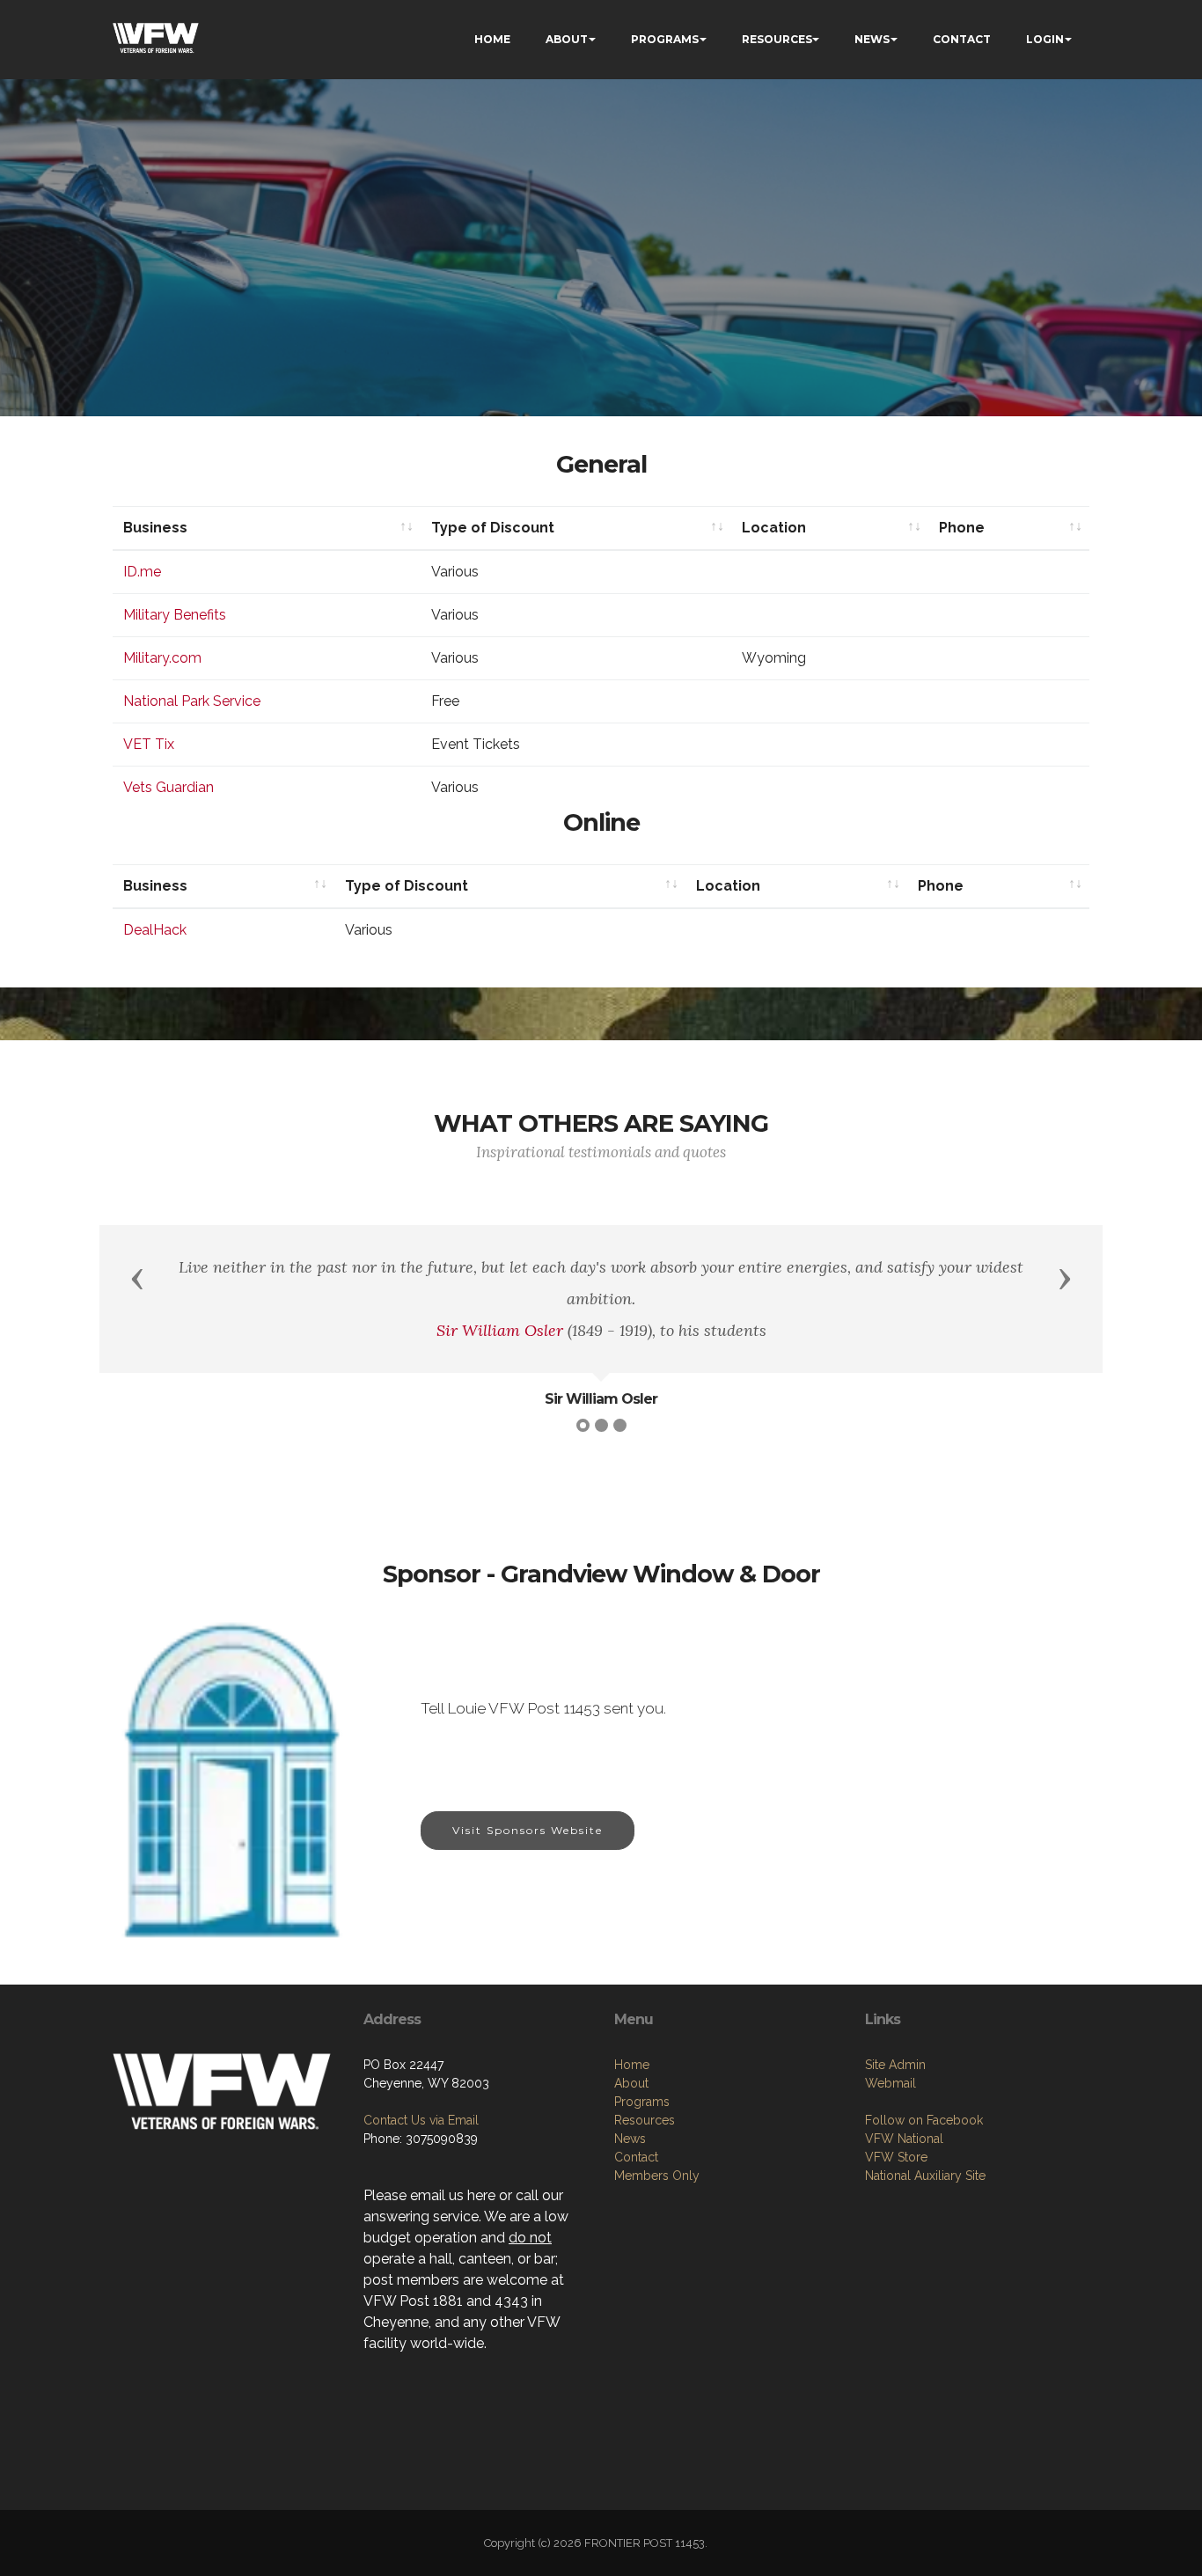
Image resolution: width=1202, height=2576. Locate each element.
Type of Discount (493, 528)
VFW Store (896, 2157)
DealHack (155, 930)
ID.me (142, 572)
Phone (962, 528)
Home (632, 2065)
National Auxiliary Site (925, 2176)
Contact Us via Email (421, 2120)
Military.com (162, 658)
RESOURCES (777, 39)
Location (774, 528)
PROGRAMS (665, 39)
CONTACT (962, 39)
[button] (137, 1278)
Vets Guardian (169, 787)
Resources (645, 2120)
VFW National (904, 2139)
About (631, 2083)
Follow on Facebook (924, 2120)
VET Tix (149, 744)
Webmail (891, 2083)
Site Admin (895, 2065)
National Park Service (192, 701)
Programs (642, 2102)
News (630, 2139)
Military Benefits (175, 615)
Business (155, 528)
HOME (492, 39)
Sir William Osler (500, 1330)
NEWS (872, 39)
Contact (636, 2157)
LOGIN (1045, 39)
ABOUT (567, 39)
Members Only (657, 2176)
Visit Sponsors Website (528, 1830)
